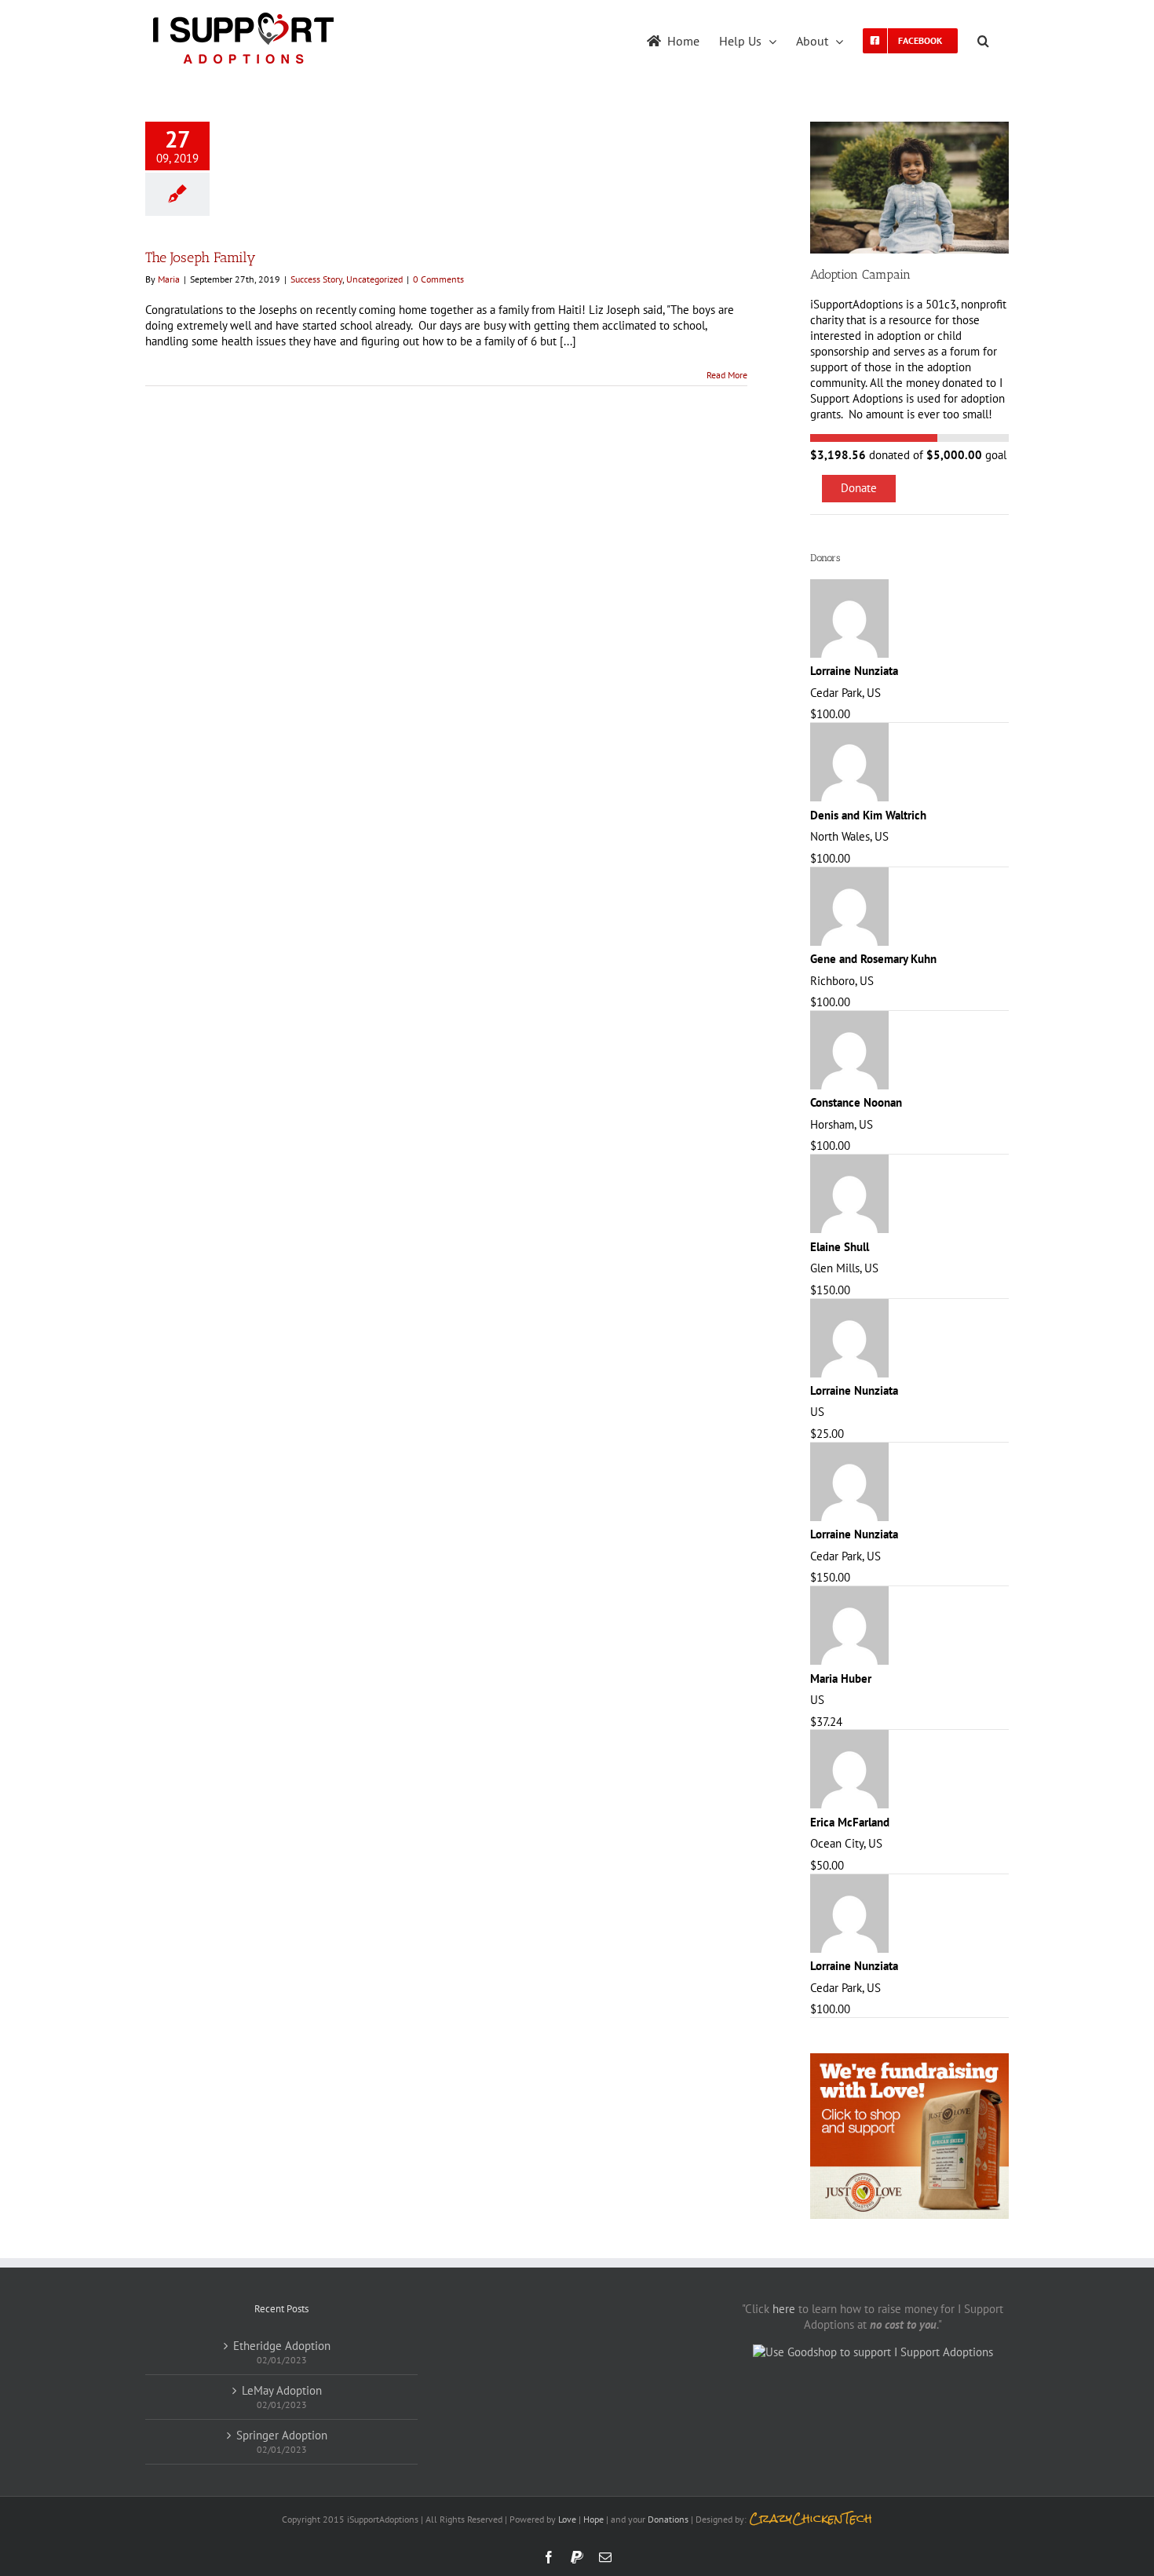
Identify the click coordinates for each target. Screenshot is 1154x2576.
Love (567, 2519)
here (784, 2309)
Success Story (316, 279)
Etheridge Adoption (282, 2346)
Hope (593, 2519)
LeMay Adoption (282, 2390)
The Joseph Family (201, 257)
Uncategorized (374, 279)
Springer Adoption (282, 2435)
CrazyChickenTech (811, 2518)
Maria (169, 279)
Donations (668, 2519)
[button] (983, 39)
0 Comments (438, 279)
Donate (859, 488)
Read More (727, 375)
